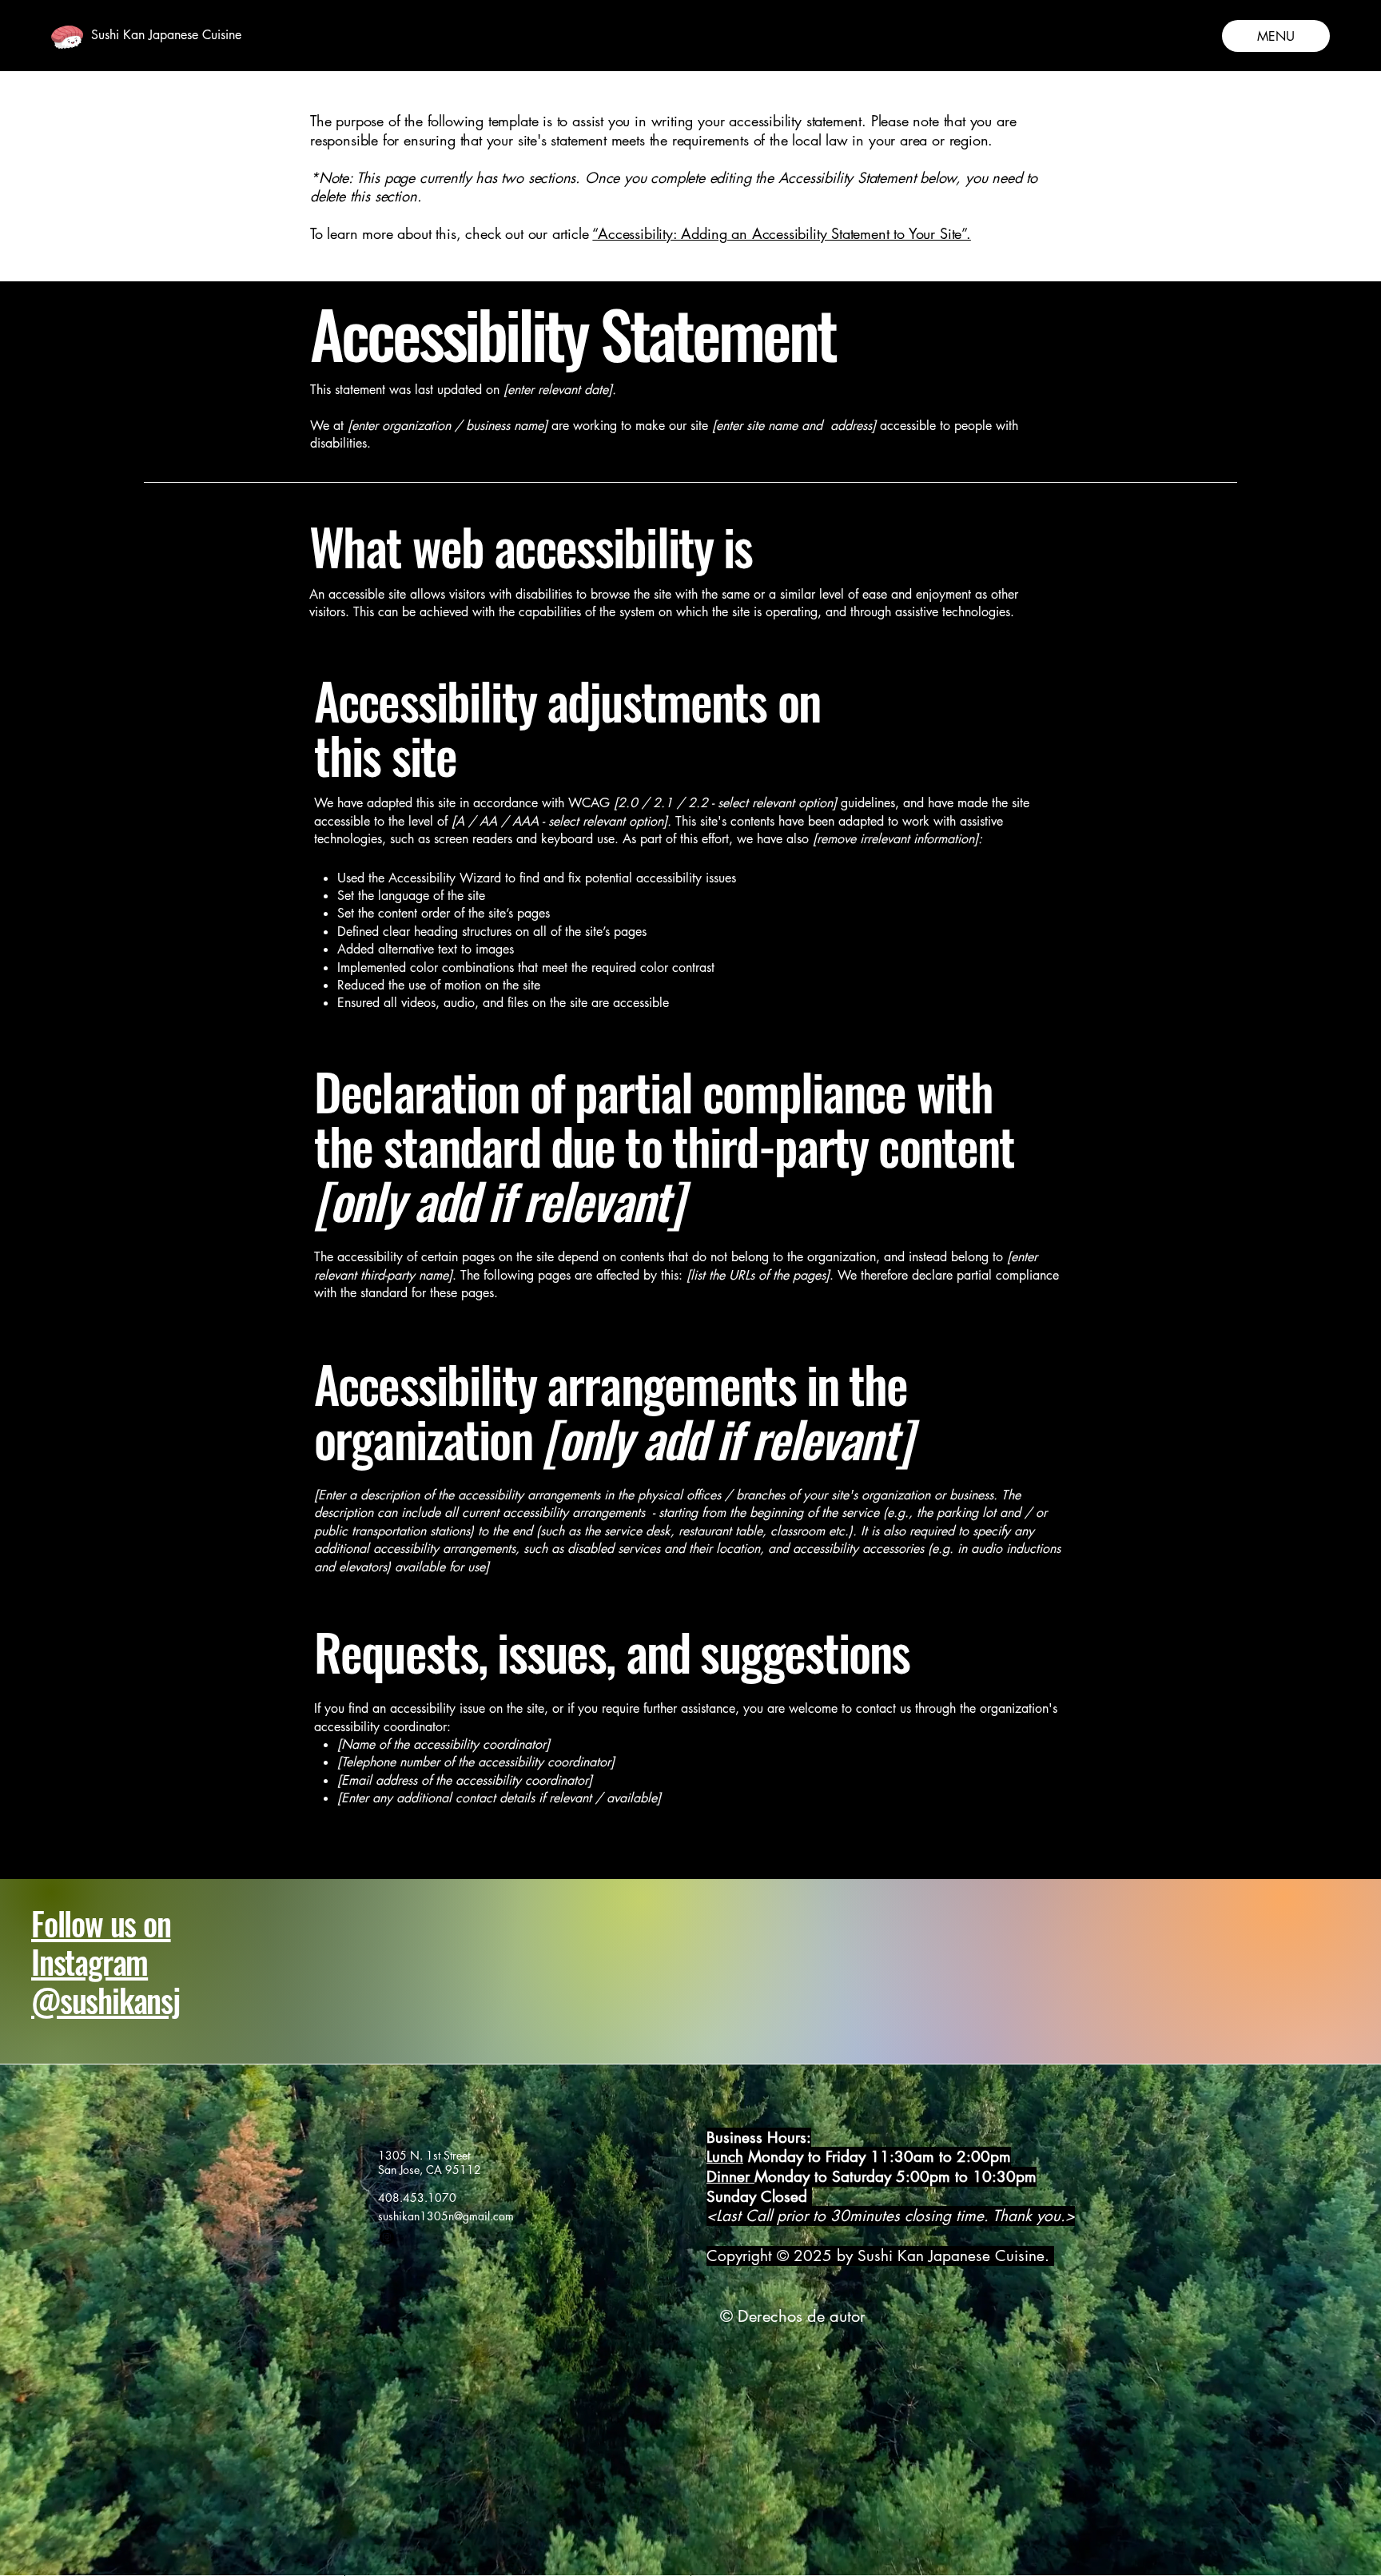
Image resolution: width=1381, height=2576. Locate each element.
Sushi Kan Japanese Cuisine (166, 35)
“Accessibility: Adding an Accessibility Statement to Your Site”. (781, 233)
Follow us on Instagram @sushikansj (105, 1961)
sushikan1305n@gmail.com (446, 2216)
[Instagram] (387, 2237)
